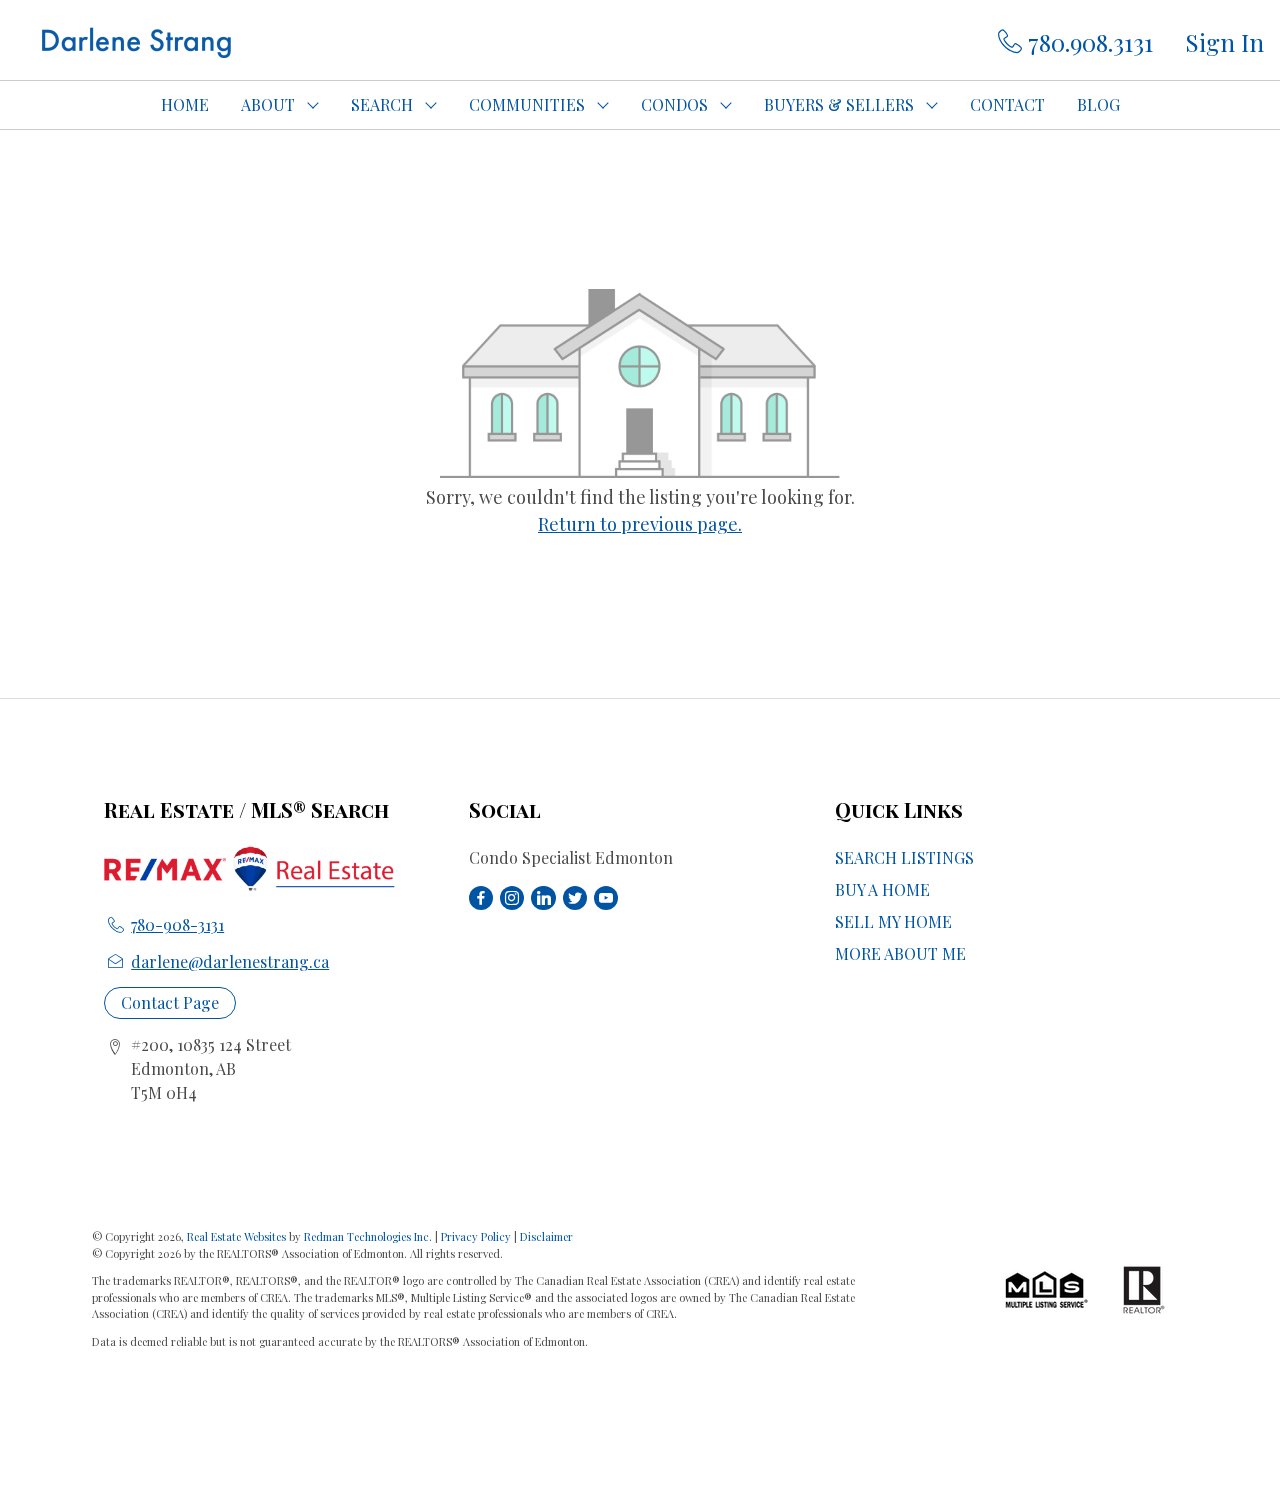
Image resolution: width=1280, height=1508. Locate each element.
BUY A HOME (882, 889)
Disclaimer (546, 1236)
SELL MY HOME (893, 921)
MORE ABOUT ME (900, 953)
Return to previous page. (640, 524)
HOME (185, 104)
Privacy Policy (476, 1236)
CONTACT (1007, 104)
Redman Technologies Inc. (369, 1236)
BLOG (1098, 104)
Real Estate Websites (238, 1236)
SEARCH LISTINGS (904, 857)
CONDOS (674, 104)
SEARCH (382, 104)
